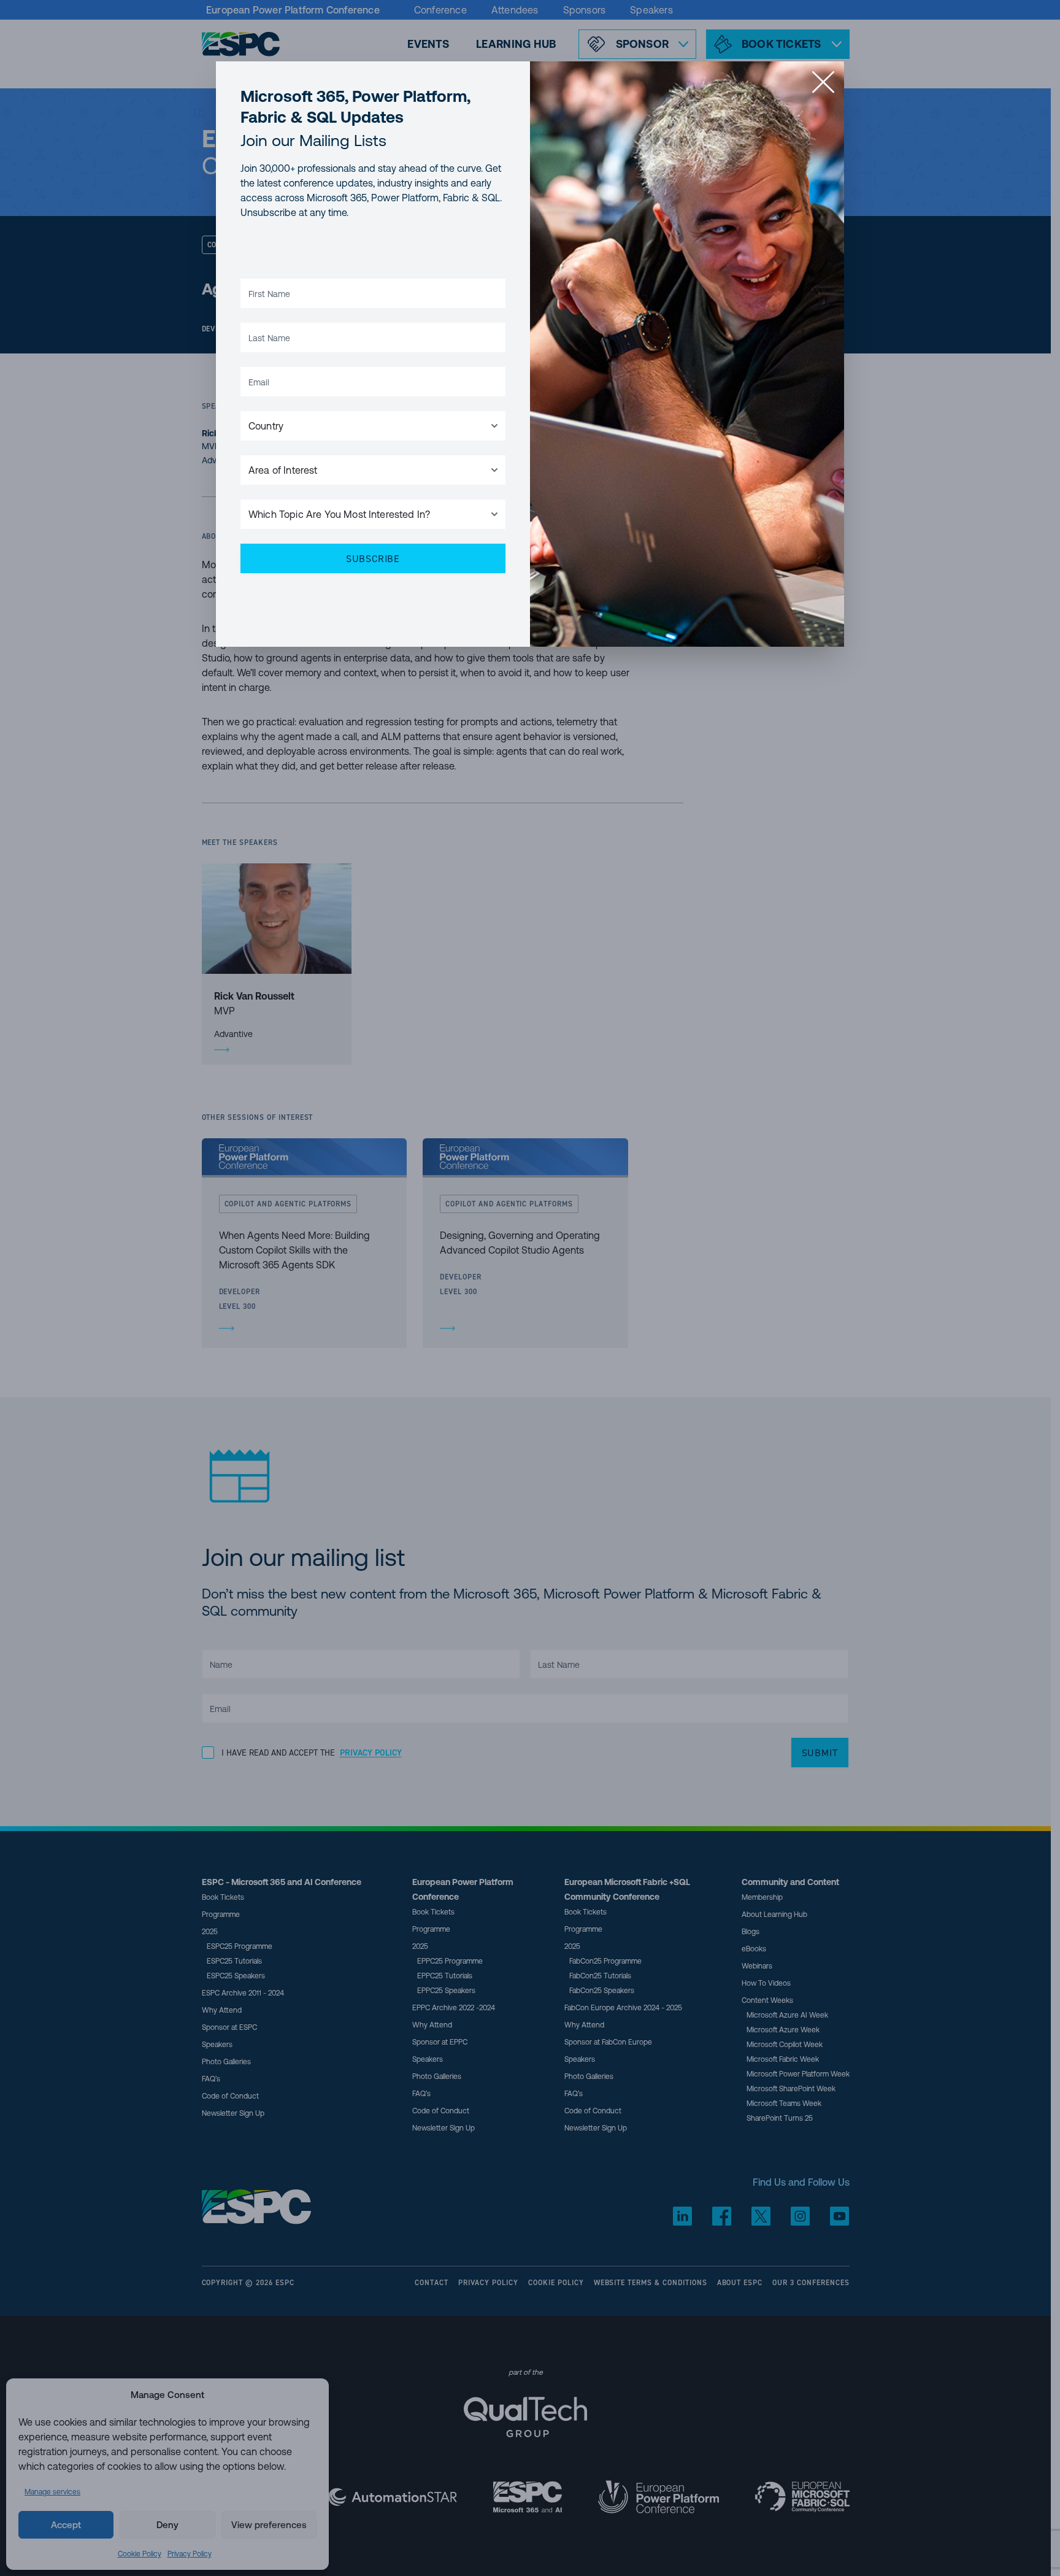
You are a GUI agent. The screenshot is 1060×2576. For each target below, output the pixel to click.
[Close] (823, 82)
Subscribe (373, 558)
